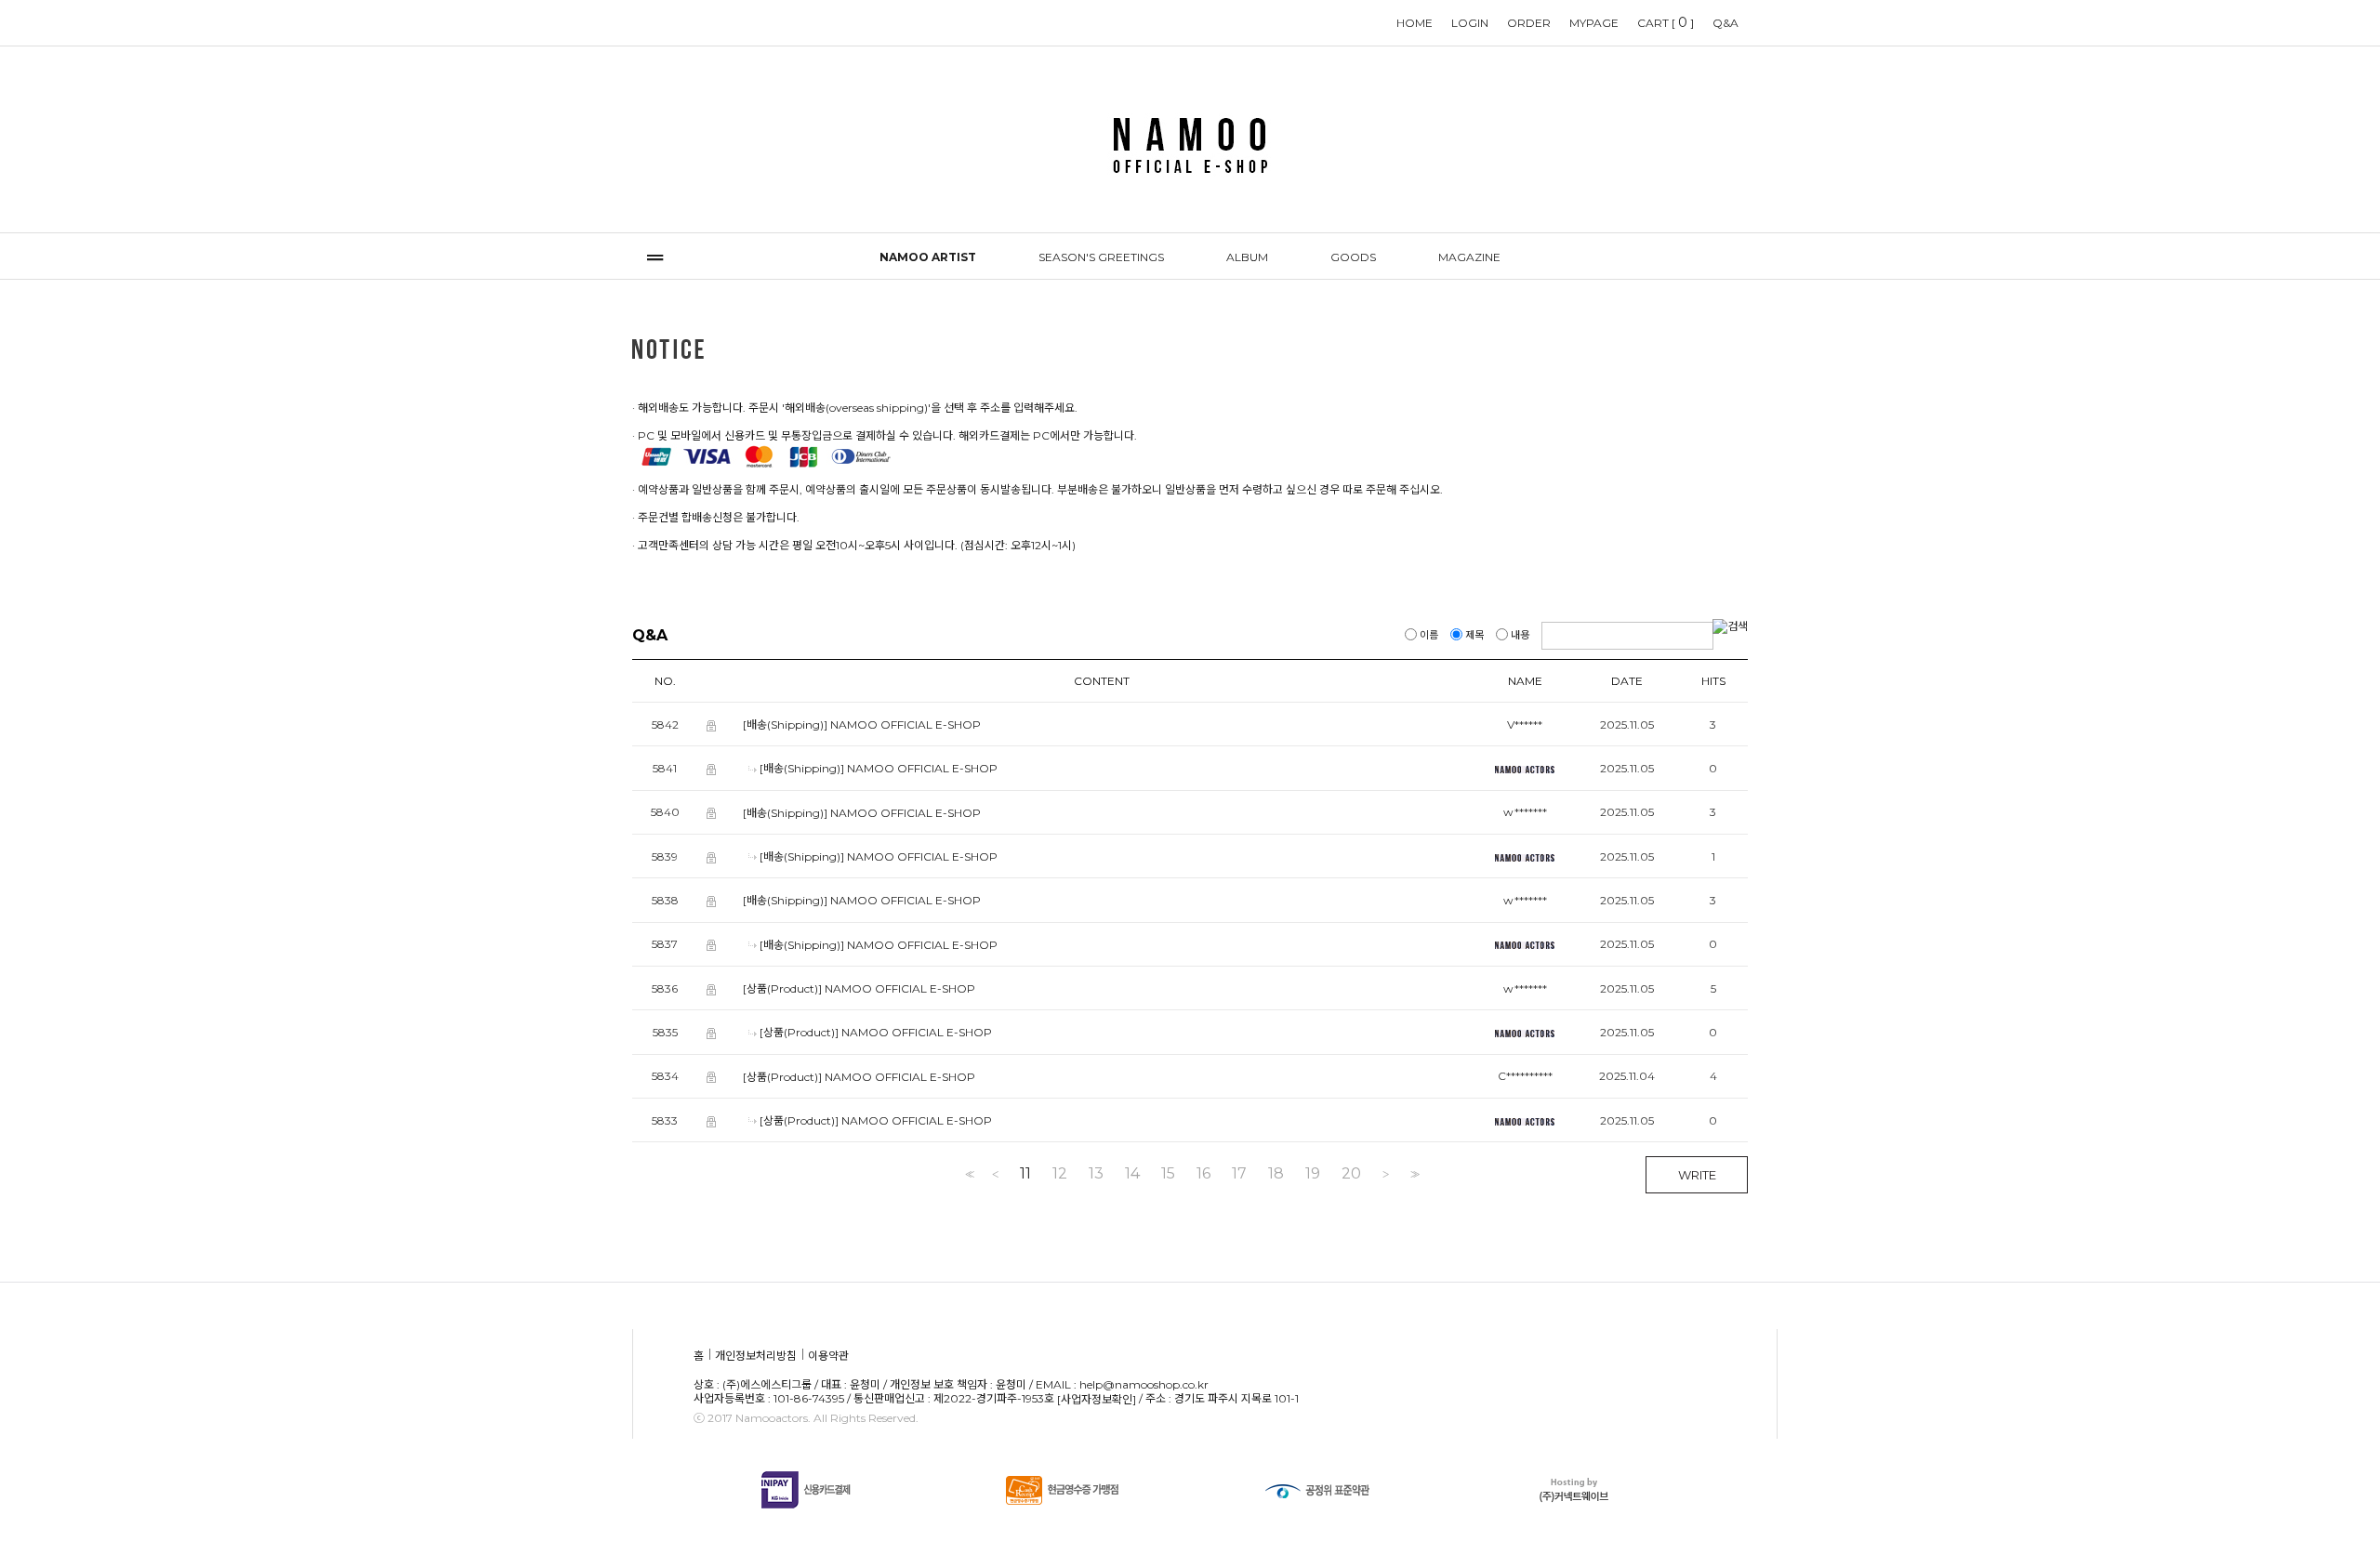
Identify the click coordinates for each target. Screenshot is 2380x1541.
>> (1413, 1174)
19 (1313, 1174)
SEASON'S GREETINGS (1101, 257)
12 (1060, 1174)
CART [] (1666, 22)
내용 (1520, 635)
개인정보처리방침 (756, 1357)
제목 (1474, 635)
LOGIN (1470, 23)
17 (1239, 1174)
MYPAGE (1594, 23)
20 (1351, 1174)
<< (968, 1174)
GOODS (1353, 257)
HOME (1415, 23)
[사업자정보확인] (1097, 1399)
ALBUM (1247, 257)
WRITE (1697, 1175)
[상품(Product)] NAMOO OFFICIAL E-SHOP (859, 988)
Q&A (1725, 23)
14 (1132, 1174)
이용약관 (828, 1357)
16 (1203, 1174)
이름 (1429, 635)
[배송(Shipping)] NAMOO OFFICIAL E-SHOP (862, 724)
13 (1096, 1174)
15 (1168, 1174)
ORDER (1529, 23)
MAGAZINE (1469, 257)
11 (1025, 1174)
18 (1276, 1174)
